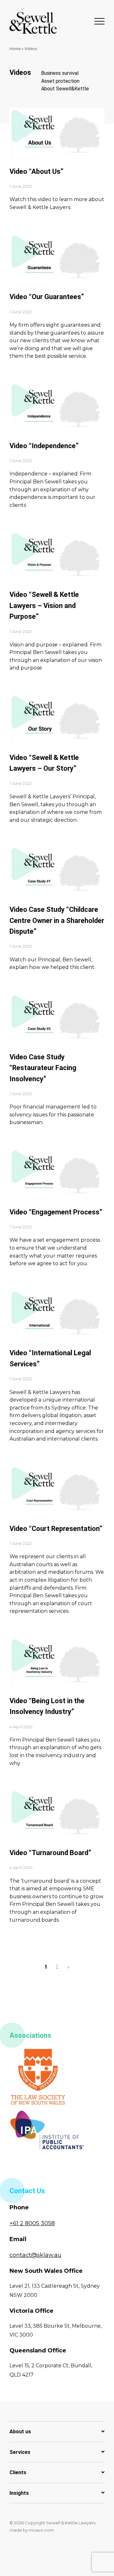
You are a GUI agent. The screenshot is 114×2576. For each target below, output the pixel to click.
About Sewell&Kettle (65, 89)
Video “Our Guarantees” (47, 297)
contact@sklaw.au (35, 2255)
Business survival (60, 73)
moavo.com (41, 2530)
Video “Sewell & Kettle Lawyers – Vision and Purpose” (44, 605)
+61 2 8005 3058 (32, 2223)
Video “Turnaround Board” (50, 1853)
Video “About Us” (36, 171)
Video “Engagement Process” (56, 1212)
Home (15, 49)
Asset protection (60, 81)
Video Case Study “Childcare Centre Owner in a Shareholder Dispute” (57, 920)
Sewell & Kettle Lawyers (33, 23)
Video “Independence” (44, 446)
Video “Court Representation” (56, 1529)
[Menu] (99, 21)
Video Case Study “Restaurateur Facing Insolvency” (43, 1068)
